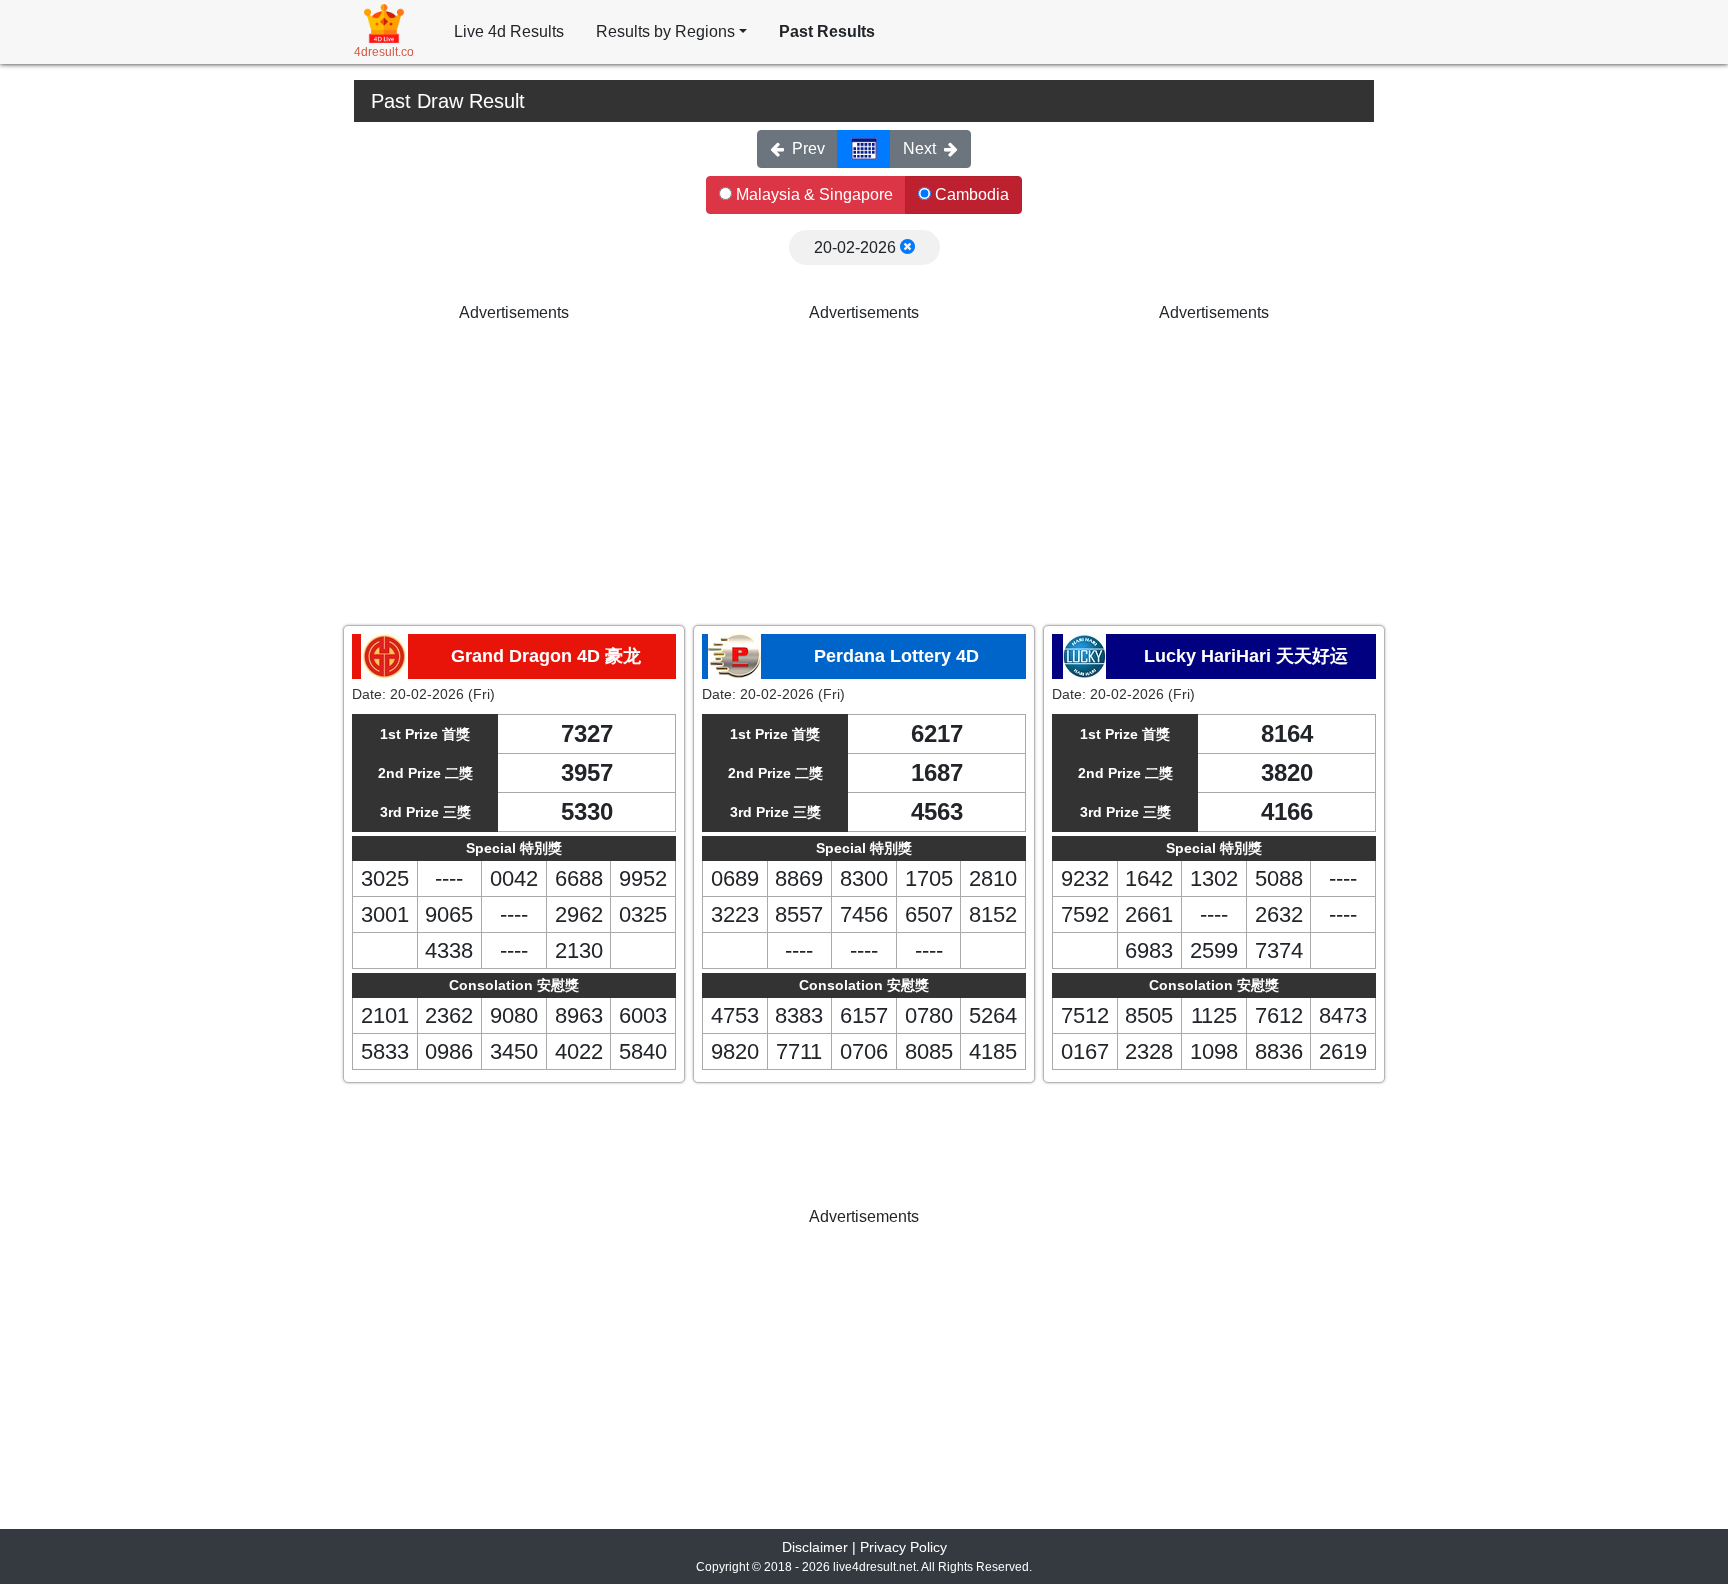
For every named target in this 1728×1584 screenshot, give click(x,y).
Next (919, 148)
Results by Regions (665, 31)
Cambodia (970, 194)
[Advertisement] (514, 465)
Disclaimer (815, 1547)
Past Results (827, 31)
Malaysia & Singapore (812, 194)
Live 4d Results (509, 31)
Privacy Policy (903, 1547)
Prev (808, 148)
